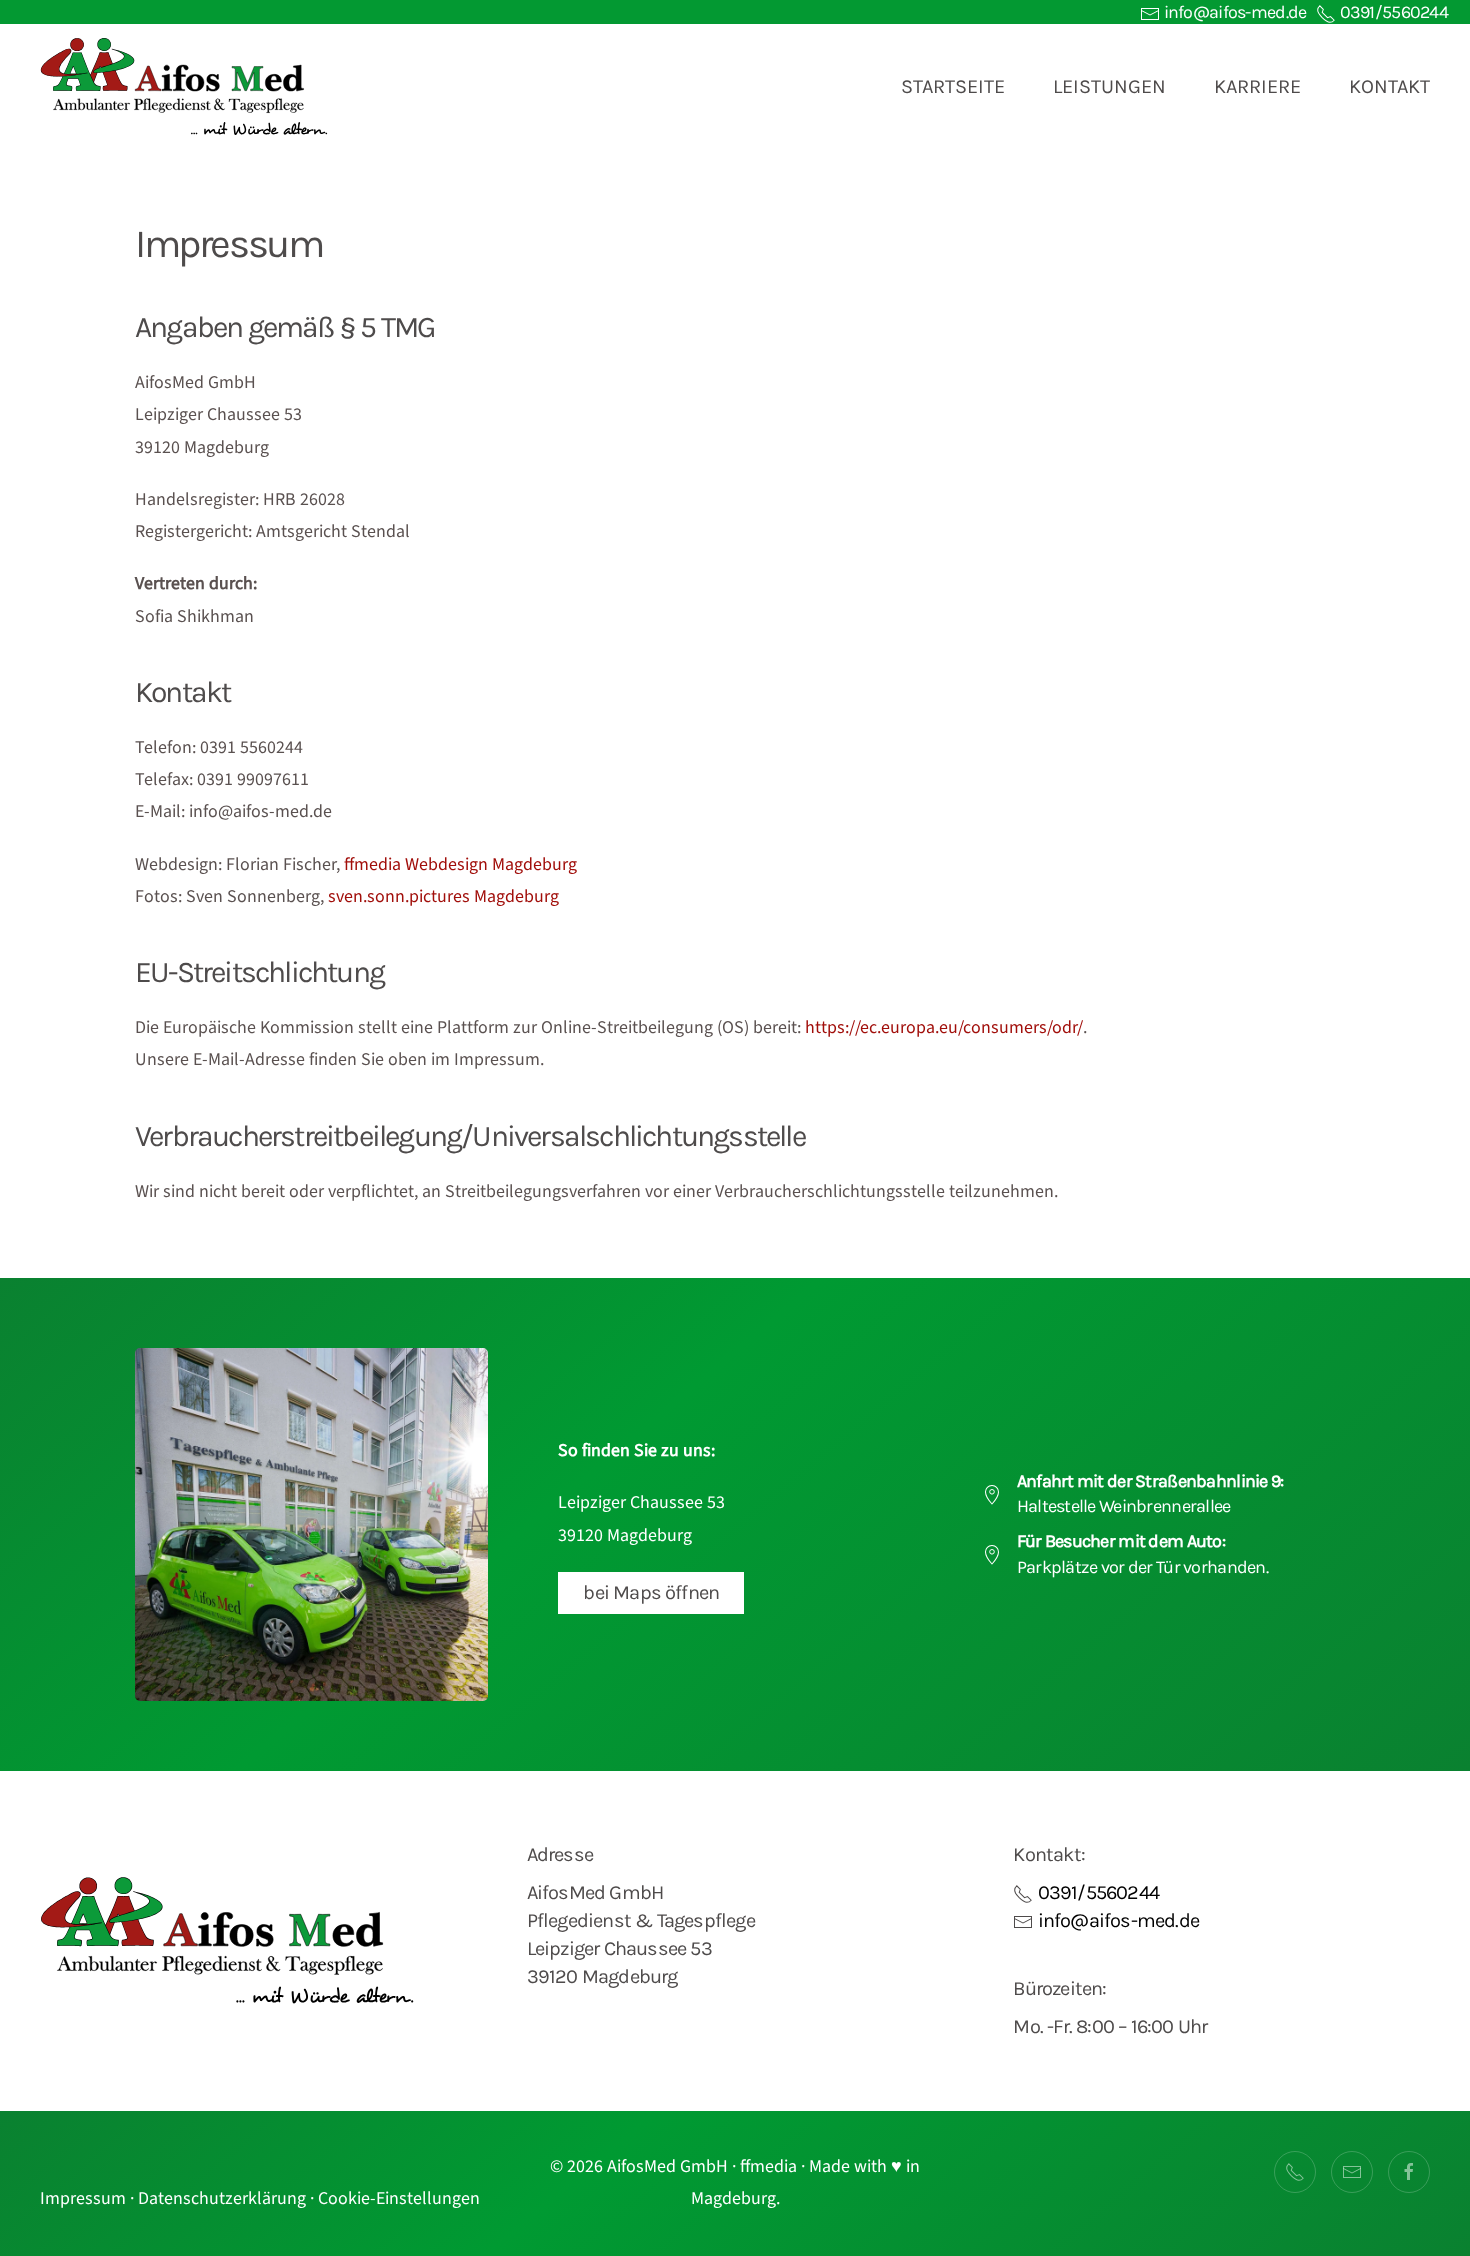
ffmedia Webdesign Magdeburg (460, 864)
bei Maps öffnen (651, 1592)
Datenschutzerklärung (222, 2198)
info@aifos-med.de (1233, 12)
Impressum (83, 2198)
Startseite (953, 86)
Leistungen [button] (1109, 86)
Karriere (1257, 86)
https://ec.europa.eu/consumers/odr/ (944, 1027)
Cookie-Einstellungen (399, 2198)
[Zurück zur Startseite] (185, 87)
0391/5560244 (1392, 12)
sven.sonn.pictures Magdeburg (443, 896)
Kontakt (1389, 86)
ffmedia (768, 2166)
